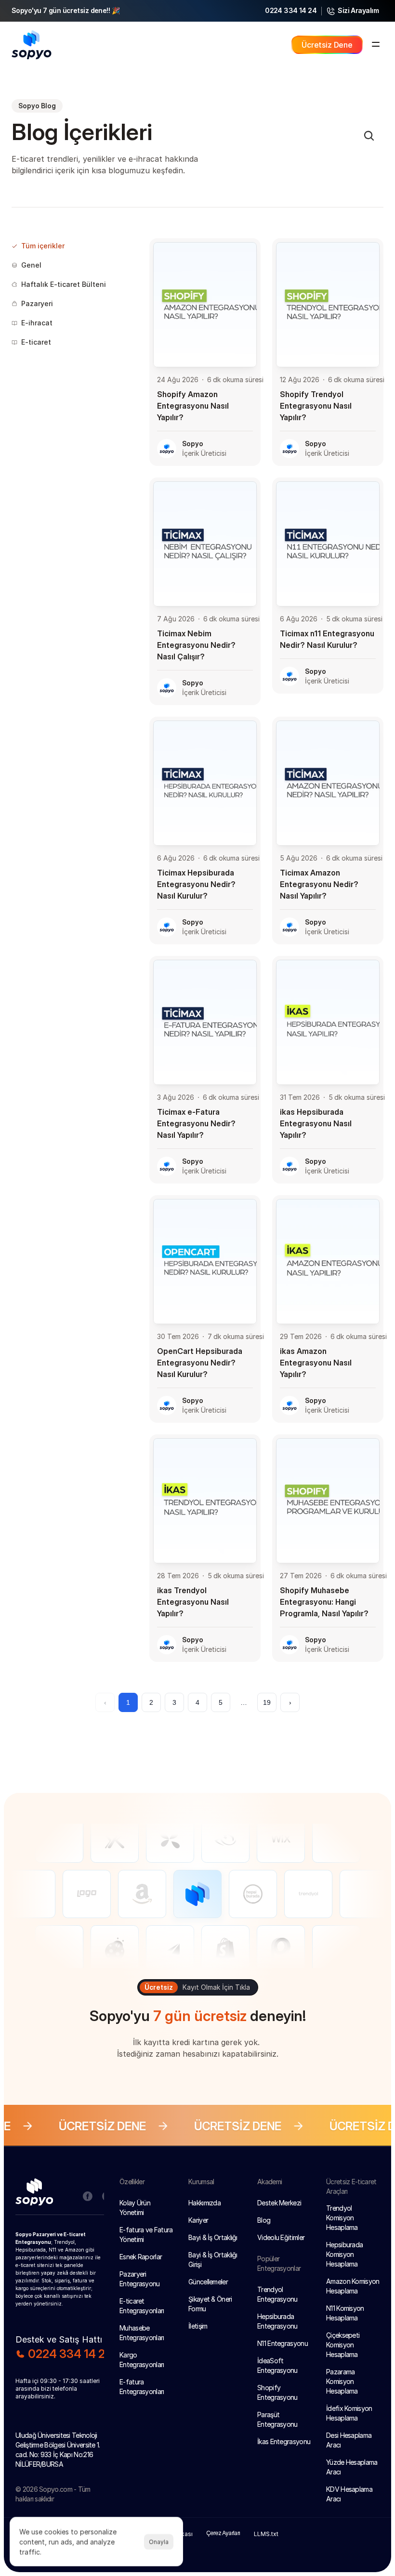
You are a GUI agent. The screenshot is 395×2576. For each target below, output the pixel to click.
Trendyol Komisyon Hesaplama (342, 2218)
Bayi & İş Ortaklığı (213, 2237)
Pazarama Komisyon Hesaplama (342, 2381)
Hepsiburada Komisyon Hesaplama (345, 2254)
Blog (264, 2220)
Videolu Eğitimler (281, 2237)
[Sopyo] (41, 2194)
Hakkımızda (204, 2203)
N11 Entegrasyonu (283, 2343)
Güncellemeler (208, 2282)
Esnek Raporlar (141, 2257)
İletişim (198, 2326)
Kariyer (198, 2220)
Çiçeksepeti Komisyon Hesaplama (344, 2345)
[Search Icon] (369, 136)
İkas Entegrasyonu (284, 2441)
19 (267, 1702)
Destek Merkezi (279, 2203)
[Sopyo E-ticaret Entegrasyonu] (32, 45)
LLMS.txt (266, 2534)
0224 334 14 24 (291, 10)
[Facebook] (88, 2196)
